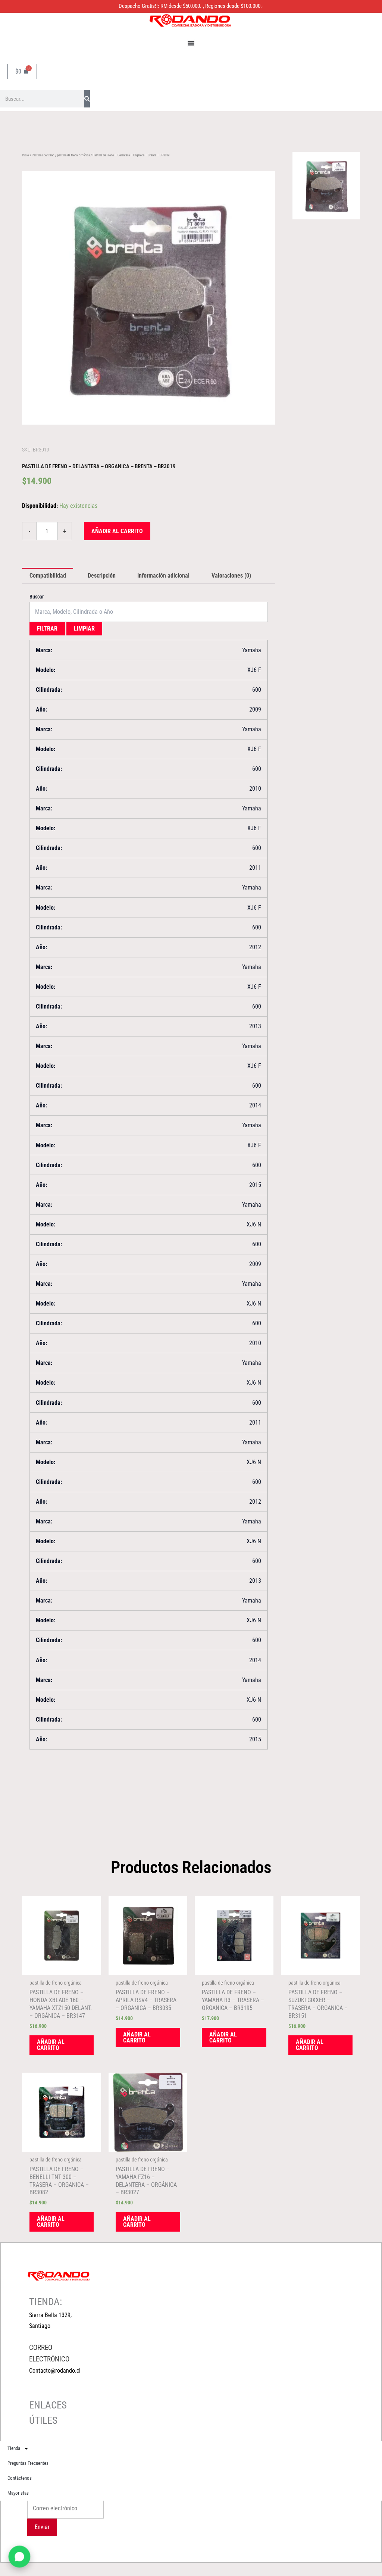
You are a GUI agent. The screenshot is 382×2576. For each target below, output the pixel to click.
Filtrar (47, 629)
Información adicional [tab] (163, 576)
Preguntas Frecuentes (28, 2463)
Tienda (14, 2448)
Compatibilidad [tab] (48, 576)
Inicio (26, 155)
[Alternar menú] (191, 43)
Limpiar (84, 629)
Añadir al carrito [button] (51, 2045)
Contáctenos (20, 2478)
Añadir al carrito (117, 531)
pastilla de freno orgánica (73, 155)
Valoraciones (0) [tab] (231, 576)
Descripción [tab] (102, 576)
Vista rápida (62, 1968)
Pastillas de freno (43, 155)
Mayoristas (18, 2493)
